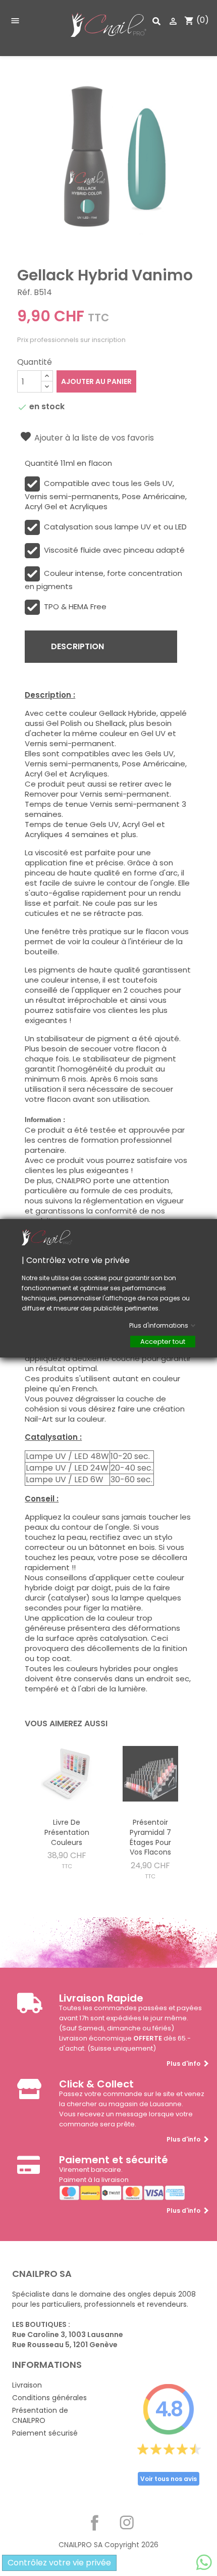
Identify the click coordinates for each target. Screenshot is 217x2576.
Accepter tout (163, 1341)
